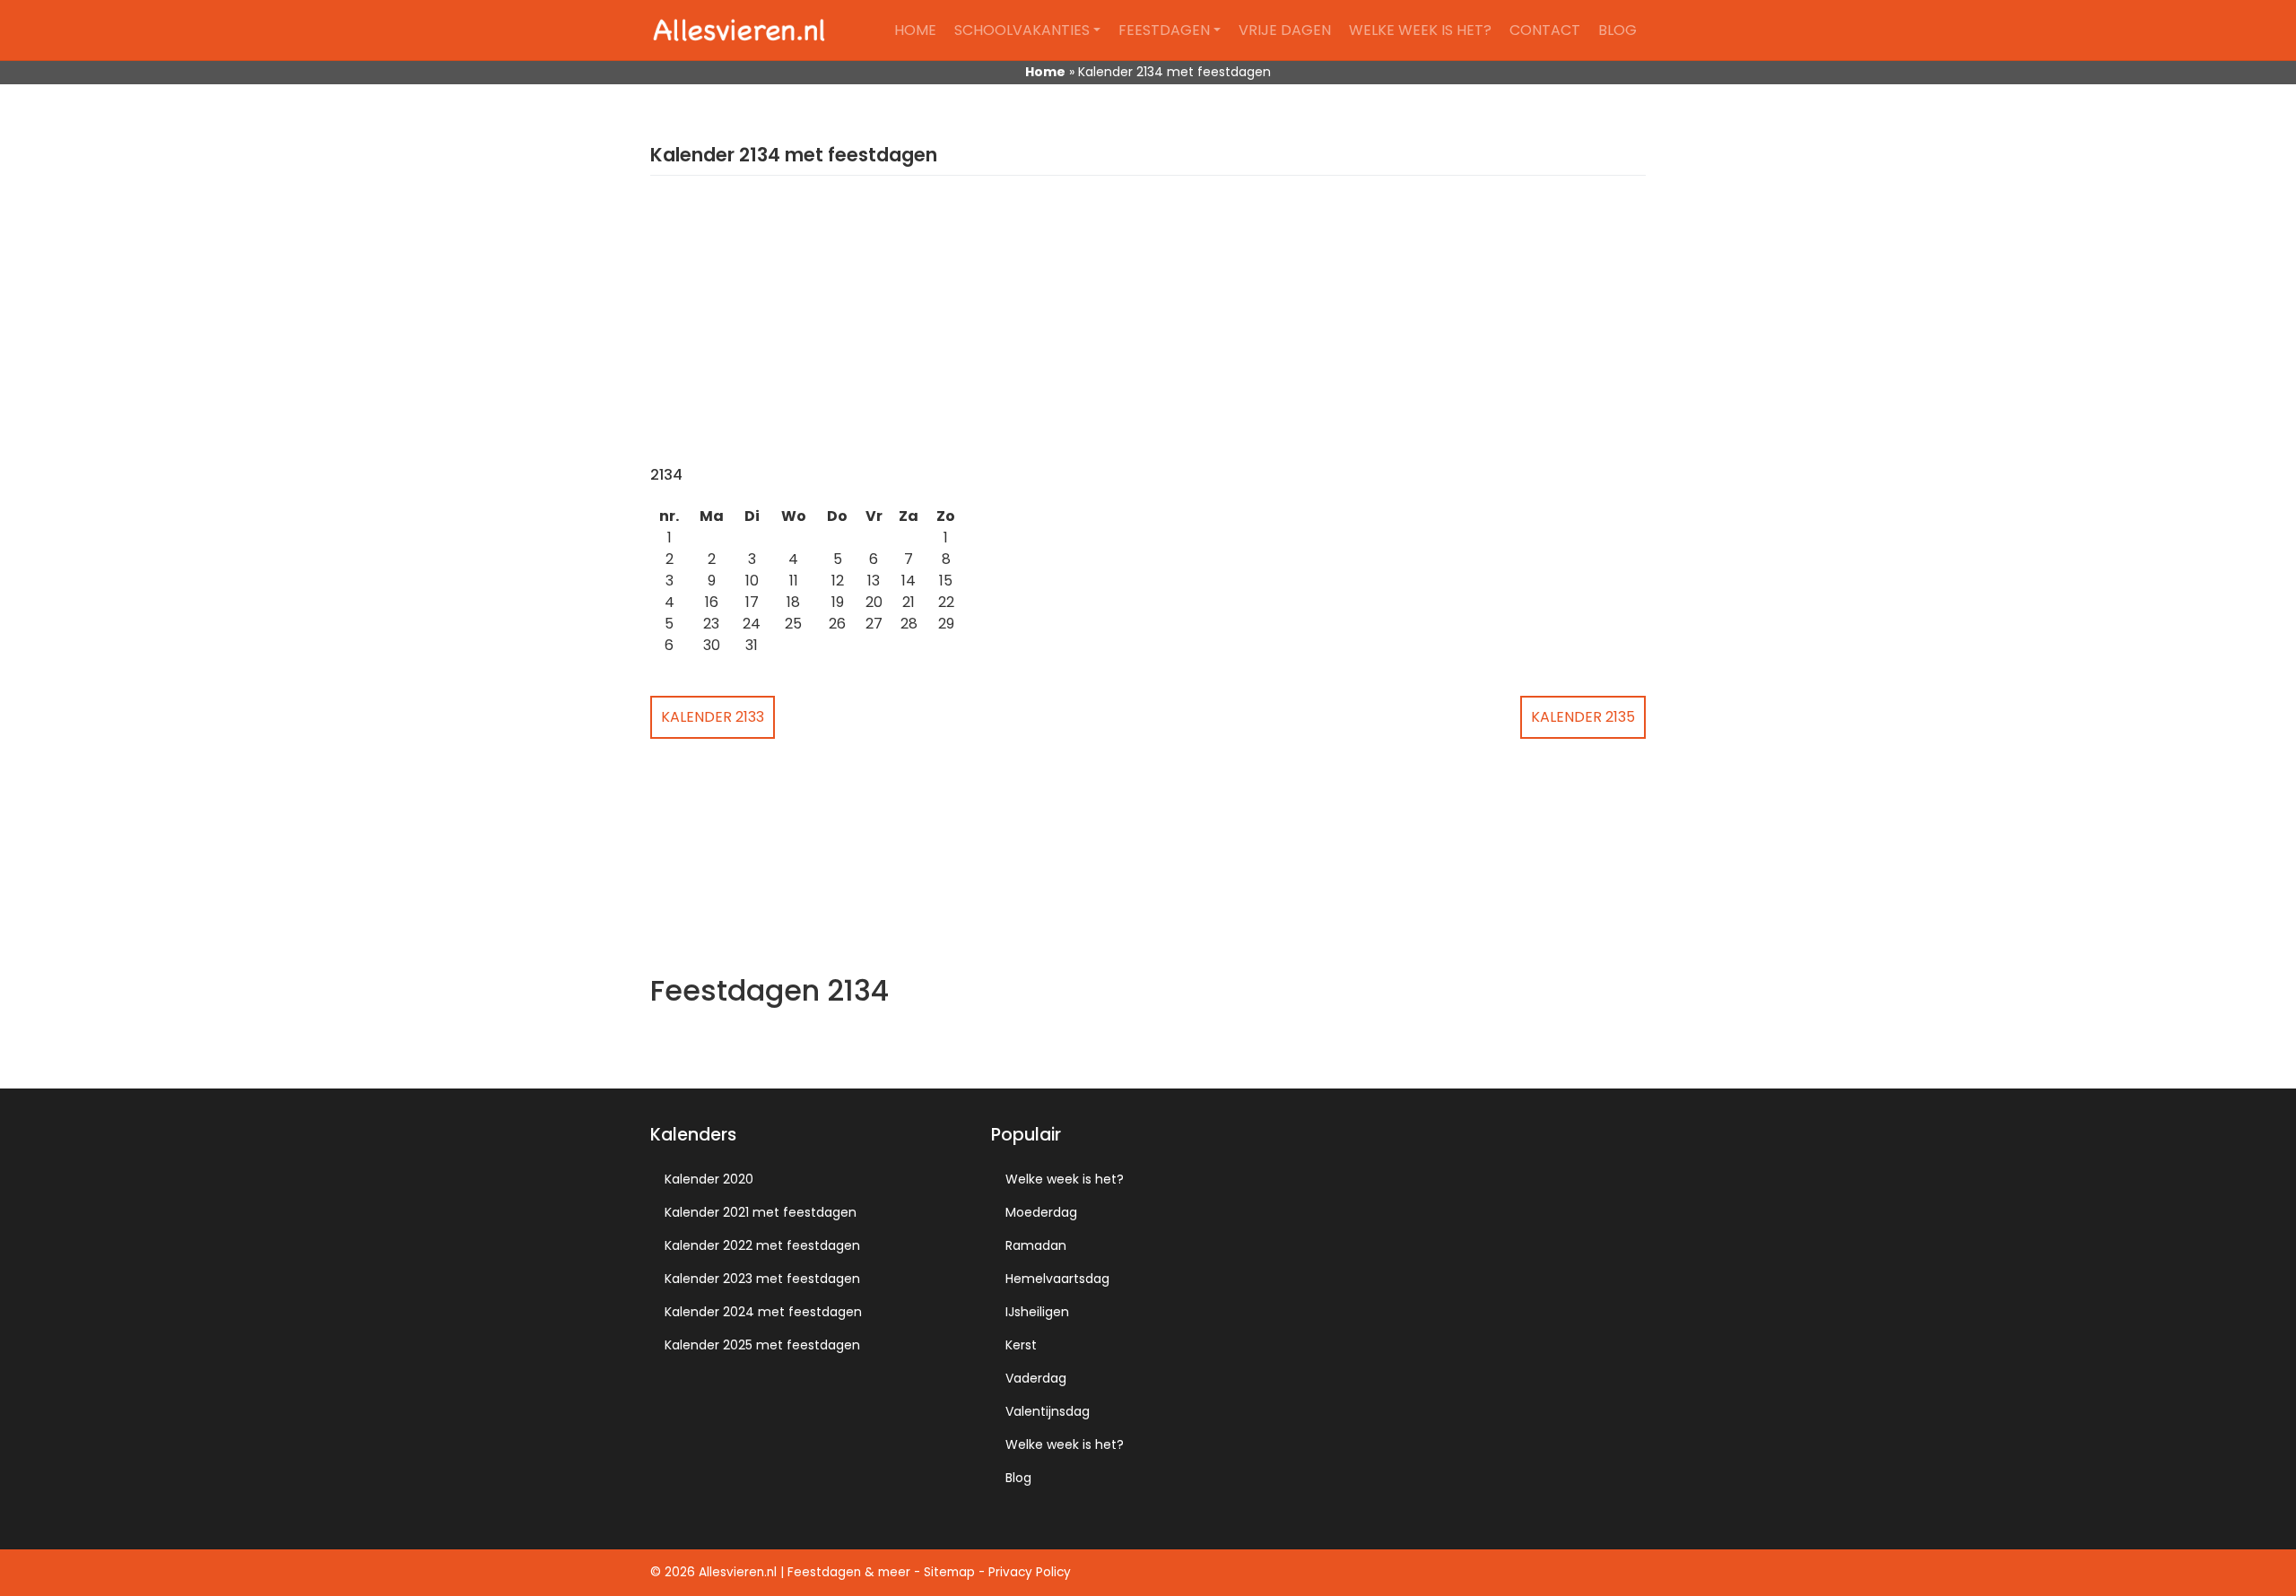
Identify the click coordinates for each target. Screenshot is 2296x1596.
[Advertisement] (1148, 332)
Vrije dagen (1285, 30)
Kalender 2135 (1583, 717)
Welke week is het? (1420, 30)
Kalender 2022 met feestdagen (762, 1245)
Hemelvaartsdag (1057, 1279)
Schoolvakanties (1022, 30)
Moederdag (1041, 1212)
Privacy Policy (1030, 1572)
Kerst (1021, 1345)
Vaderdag (1036, 1378)
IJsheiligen (1037, 1312)
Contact (1545, 30)
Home (915, 30)
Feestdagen (1164, 30)
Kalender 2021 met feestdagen (761, 1212)
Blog (1618, 30)
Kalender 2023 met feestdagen (762, 1279)
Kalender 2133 (713, 717)
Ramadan (1036, 1245)
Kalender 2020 (709, 1179)
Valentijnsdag (1048, 1411)
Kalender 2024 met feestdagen (763, 1312)
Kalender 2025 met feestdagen (762, 1345)
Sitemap (949, 1572)
